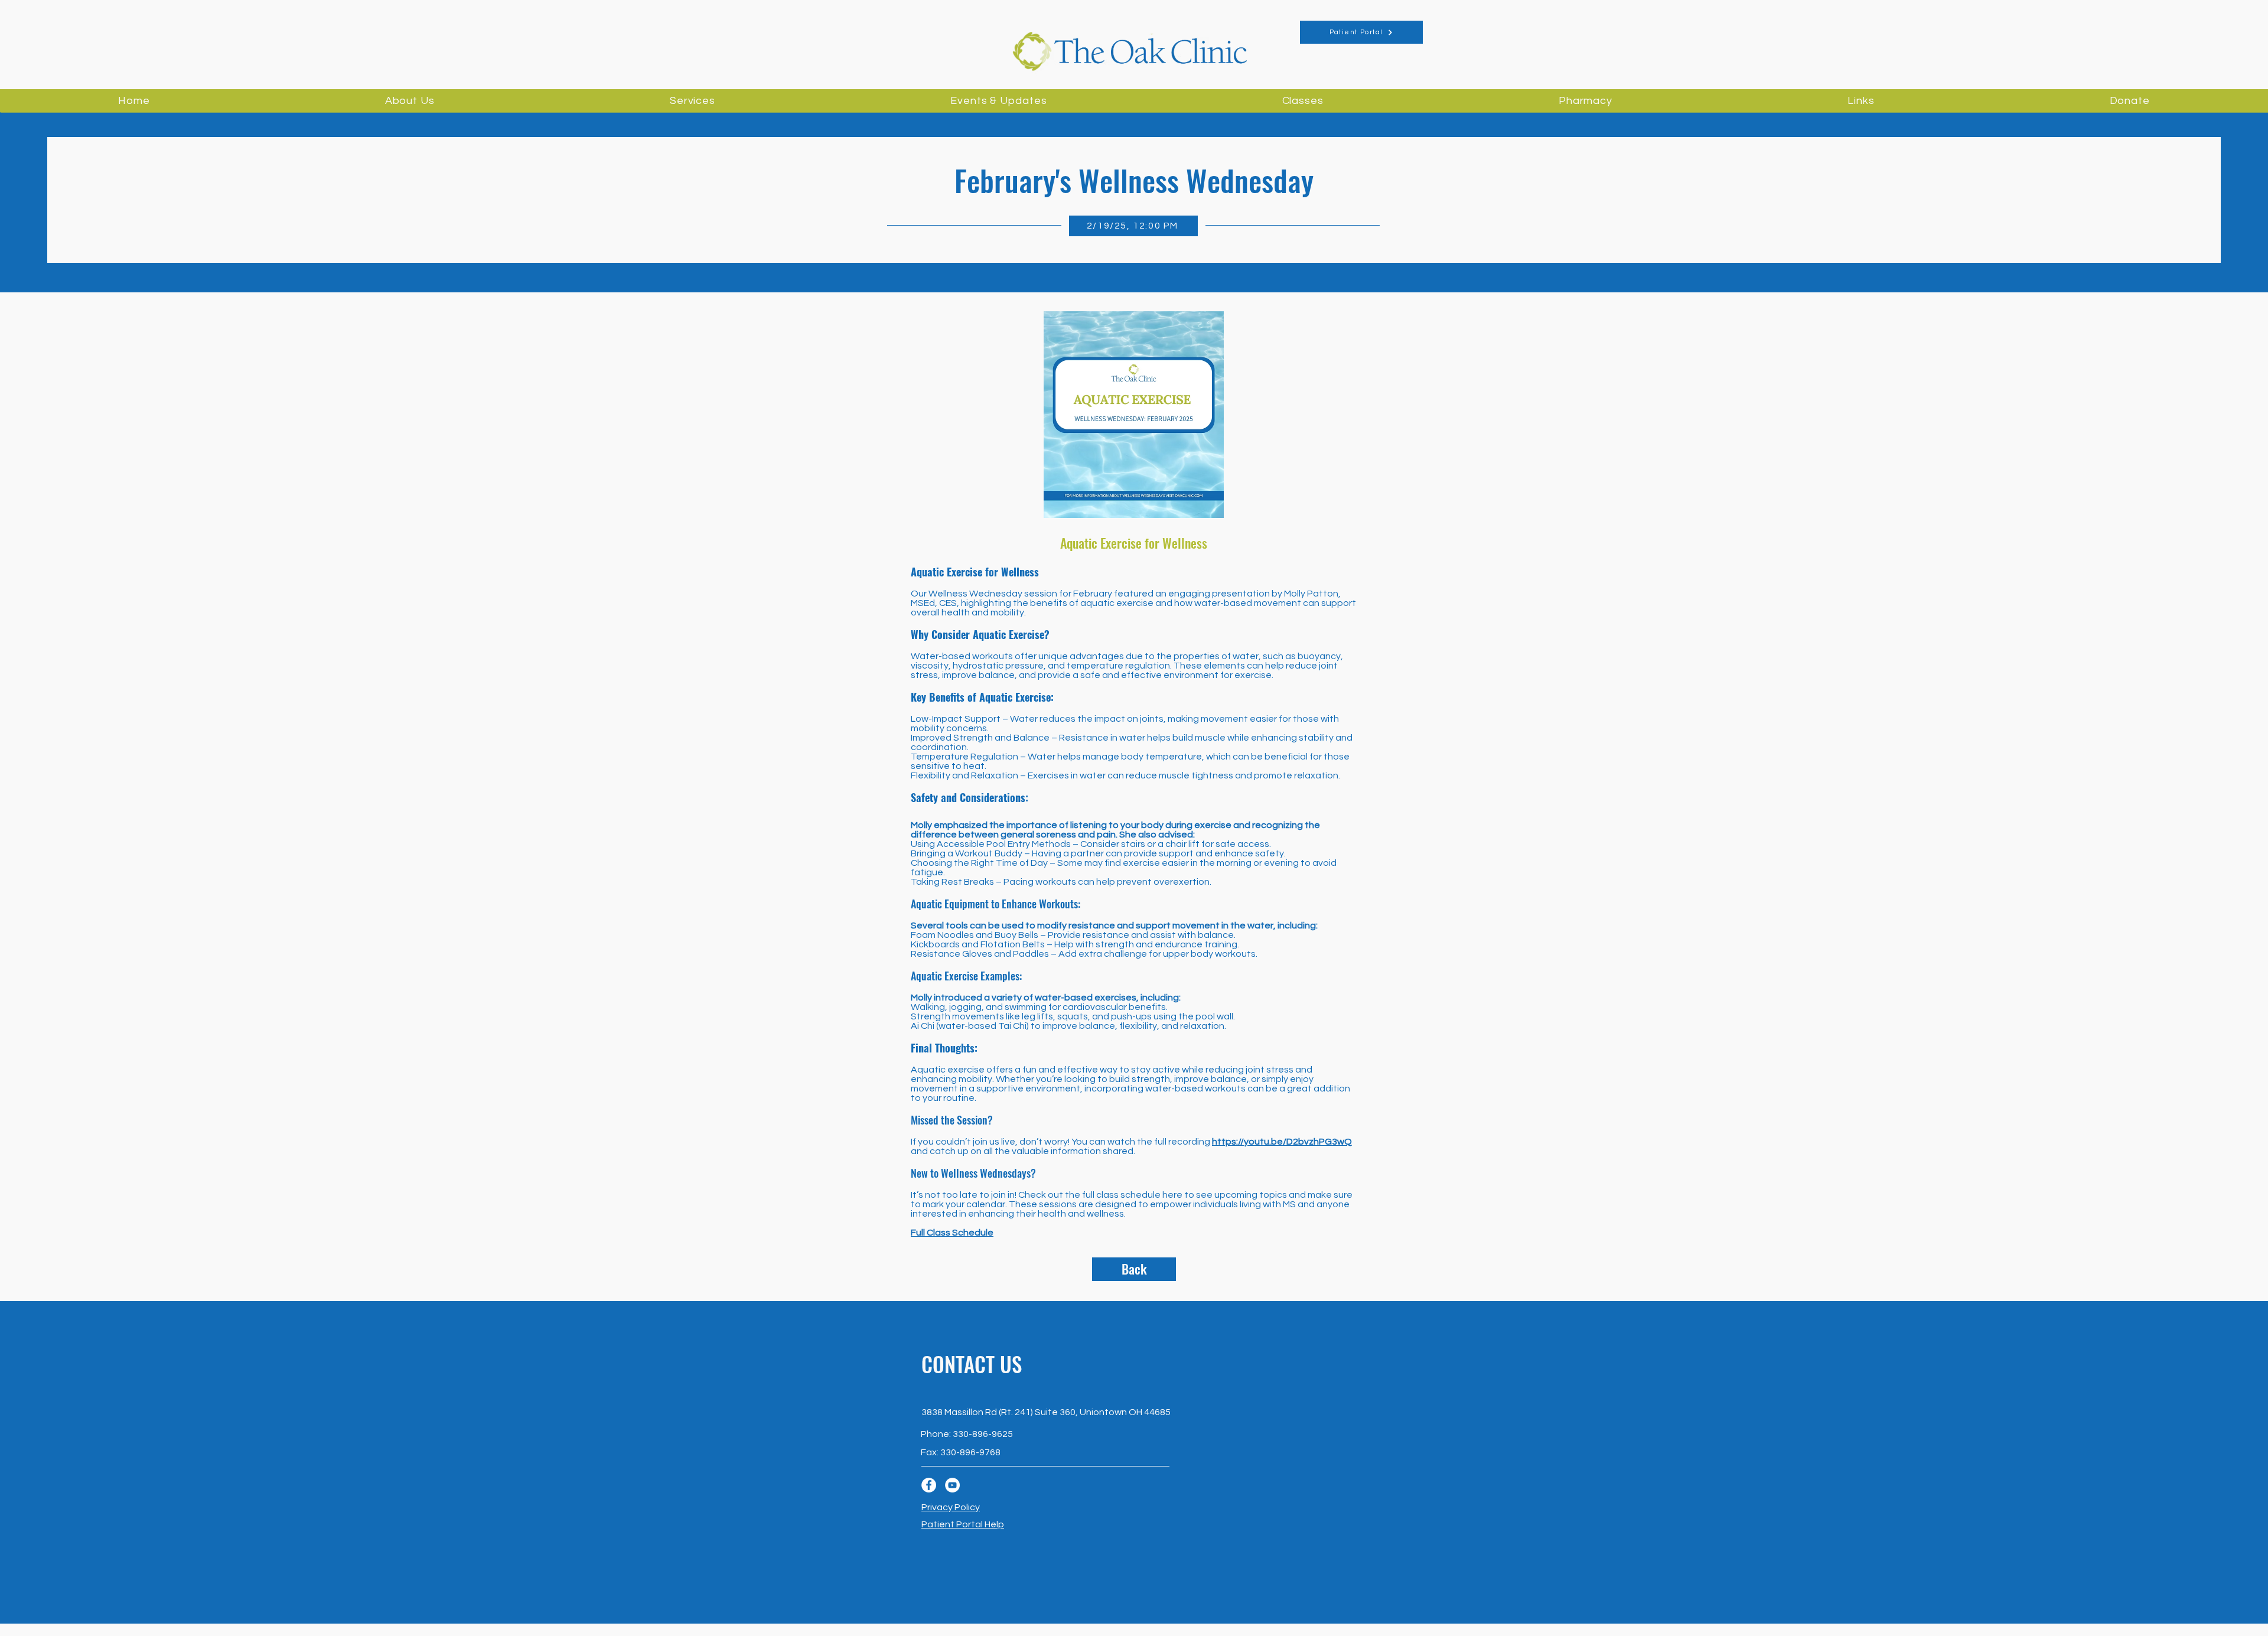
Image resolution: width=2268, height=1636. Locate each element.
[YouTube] (952, 1485)
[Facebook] (929, 1485)
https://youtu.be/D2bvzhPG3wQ (1282, 1142)
